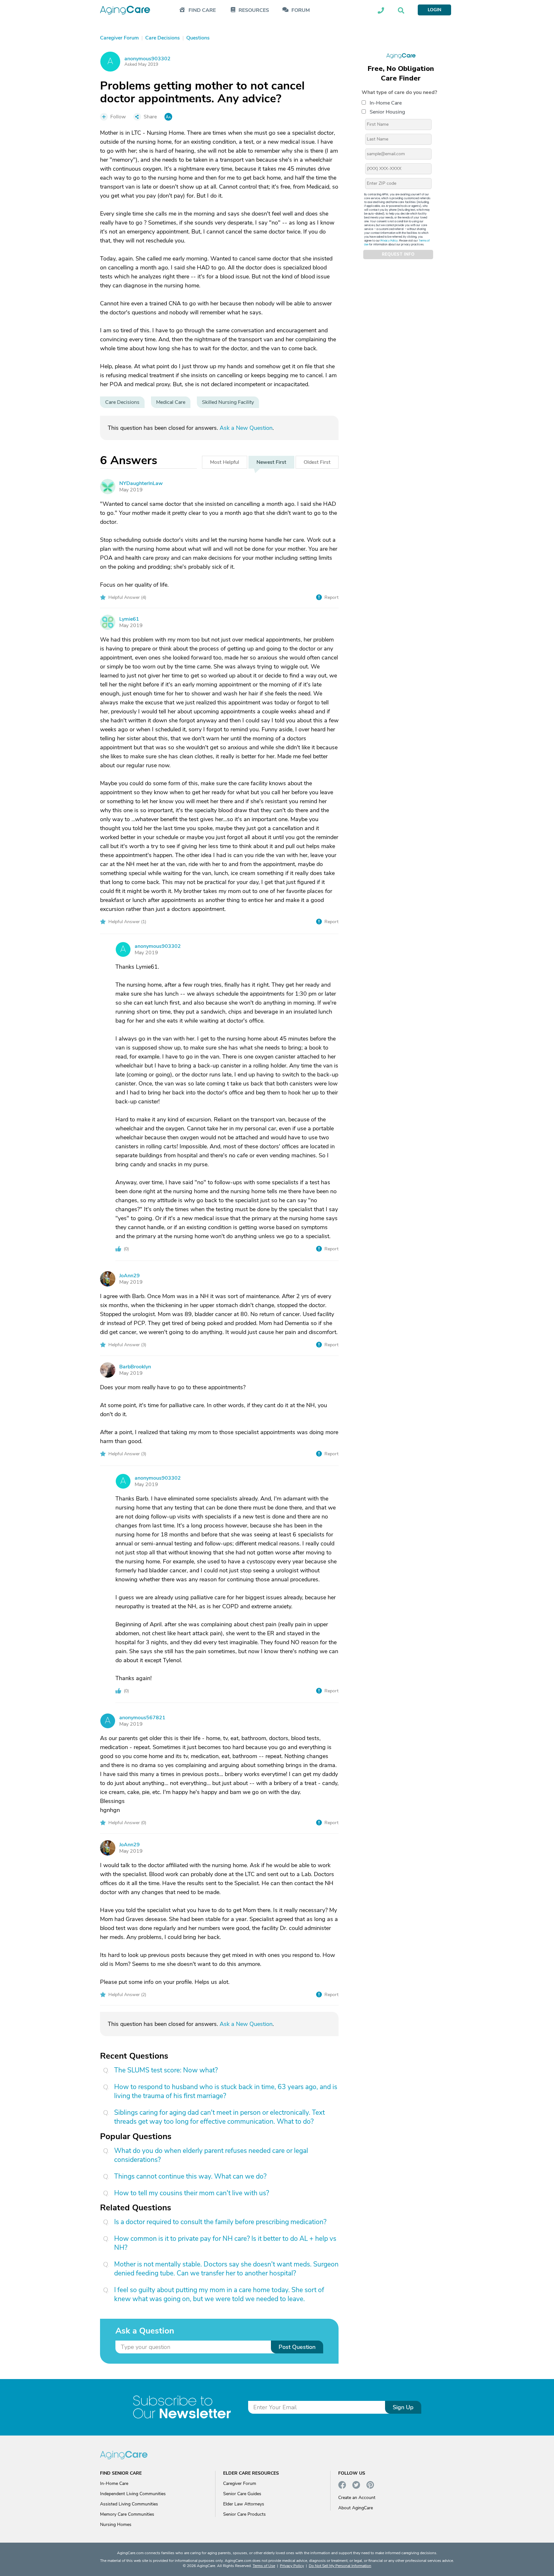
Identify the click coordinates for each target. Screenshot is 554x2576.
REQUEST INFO (398, 255)
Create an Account (357, 2498)
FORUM (301, 10)
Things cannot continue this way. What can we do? (190, 2176)
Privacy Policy (389, 241)
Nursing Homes (116, 2525)
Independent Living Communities (133, 2494)
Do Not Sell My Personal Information (340, 2566)
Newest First (271, 462)
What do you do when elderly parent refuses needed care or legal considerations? (211, 2155)
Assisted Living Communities (129, 2504)
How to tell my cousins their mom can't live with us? (192, 2193)
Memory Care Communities (127, 2514)
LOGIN (434, 10)
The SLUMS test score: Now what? (166, 2070)
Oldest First (317, 462)
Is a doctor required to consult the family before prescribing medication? (220, 2222)
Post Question (297, 2347)
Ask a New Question (246, 428)
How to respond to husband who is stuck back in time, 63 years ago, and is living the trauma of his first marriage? (226, 2091)
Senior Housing (387, 112)
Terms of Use (264, 2566)
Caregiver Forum (240, 2483)
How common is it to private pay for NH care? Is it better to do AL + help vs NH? (225, 2243)
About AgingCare (356, 2508)
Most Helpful (225, 462)
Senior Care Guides (242, 2494)
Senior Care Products (244, 2514)
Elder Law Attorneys (244, 2504)
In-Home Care (386, 103)
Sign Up (403, 2407)
